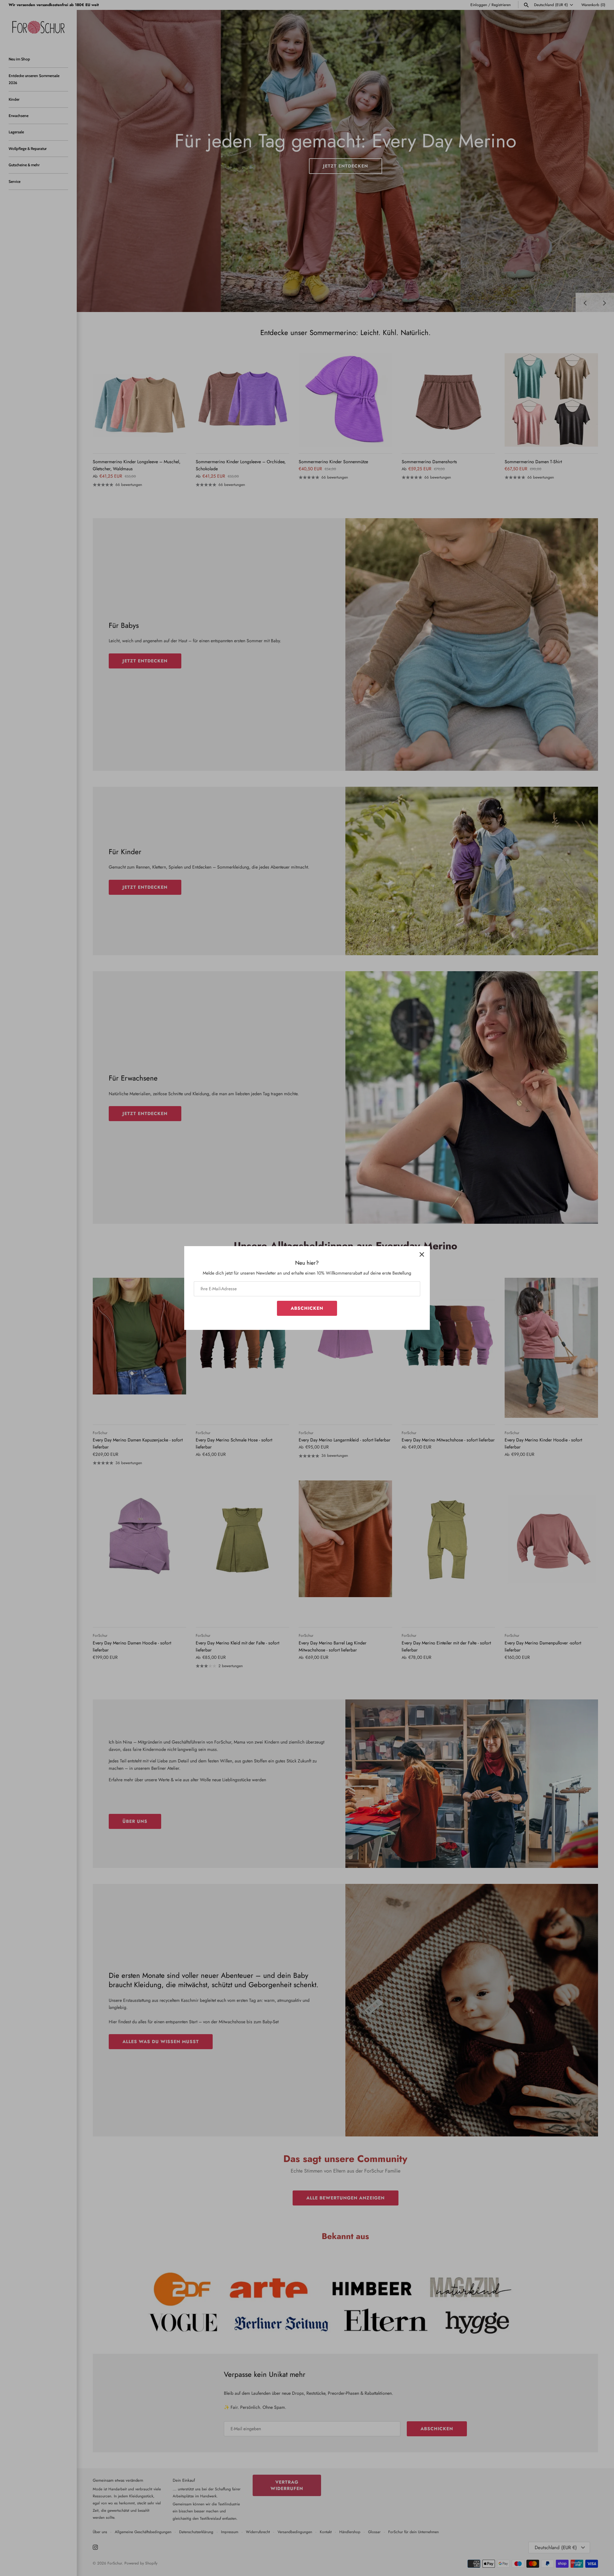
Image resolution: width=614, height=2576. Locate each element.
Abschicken (307, 1308)
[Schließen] (422, 1254)
